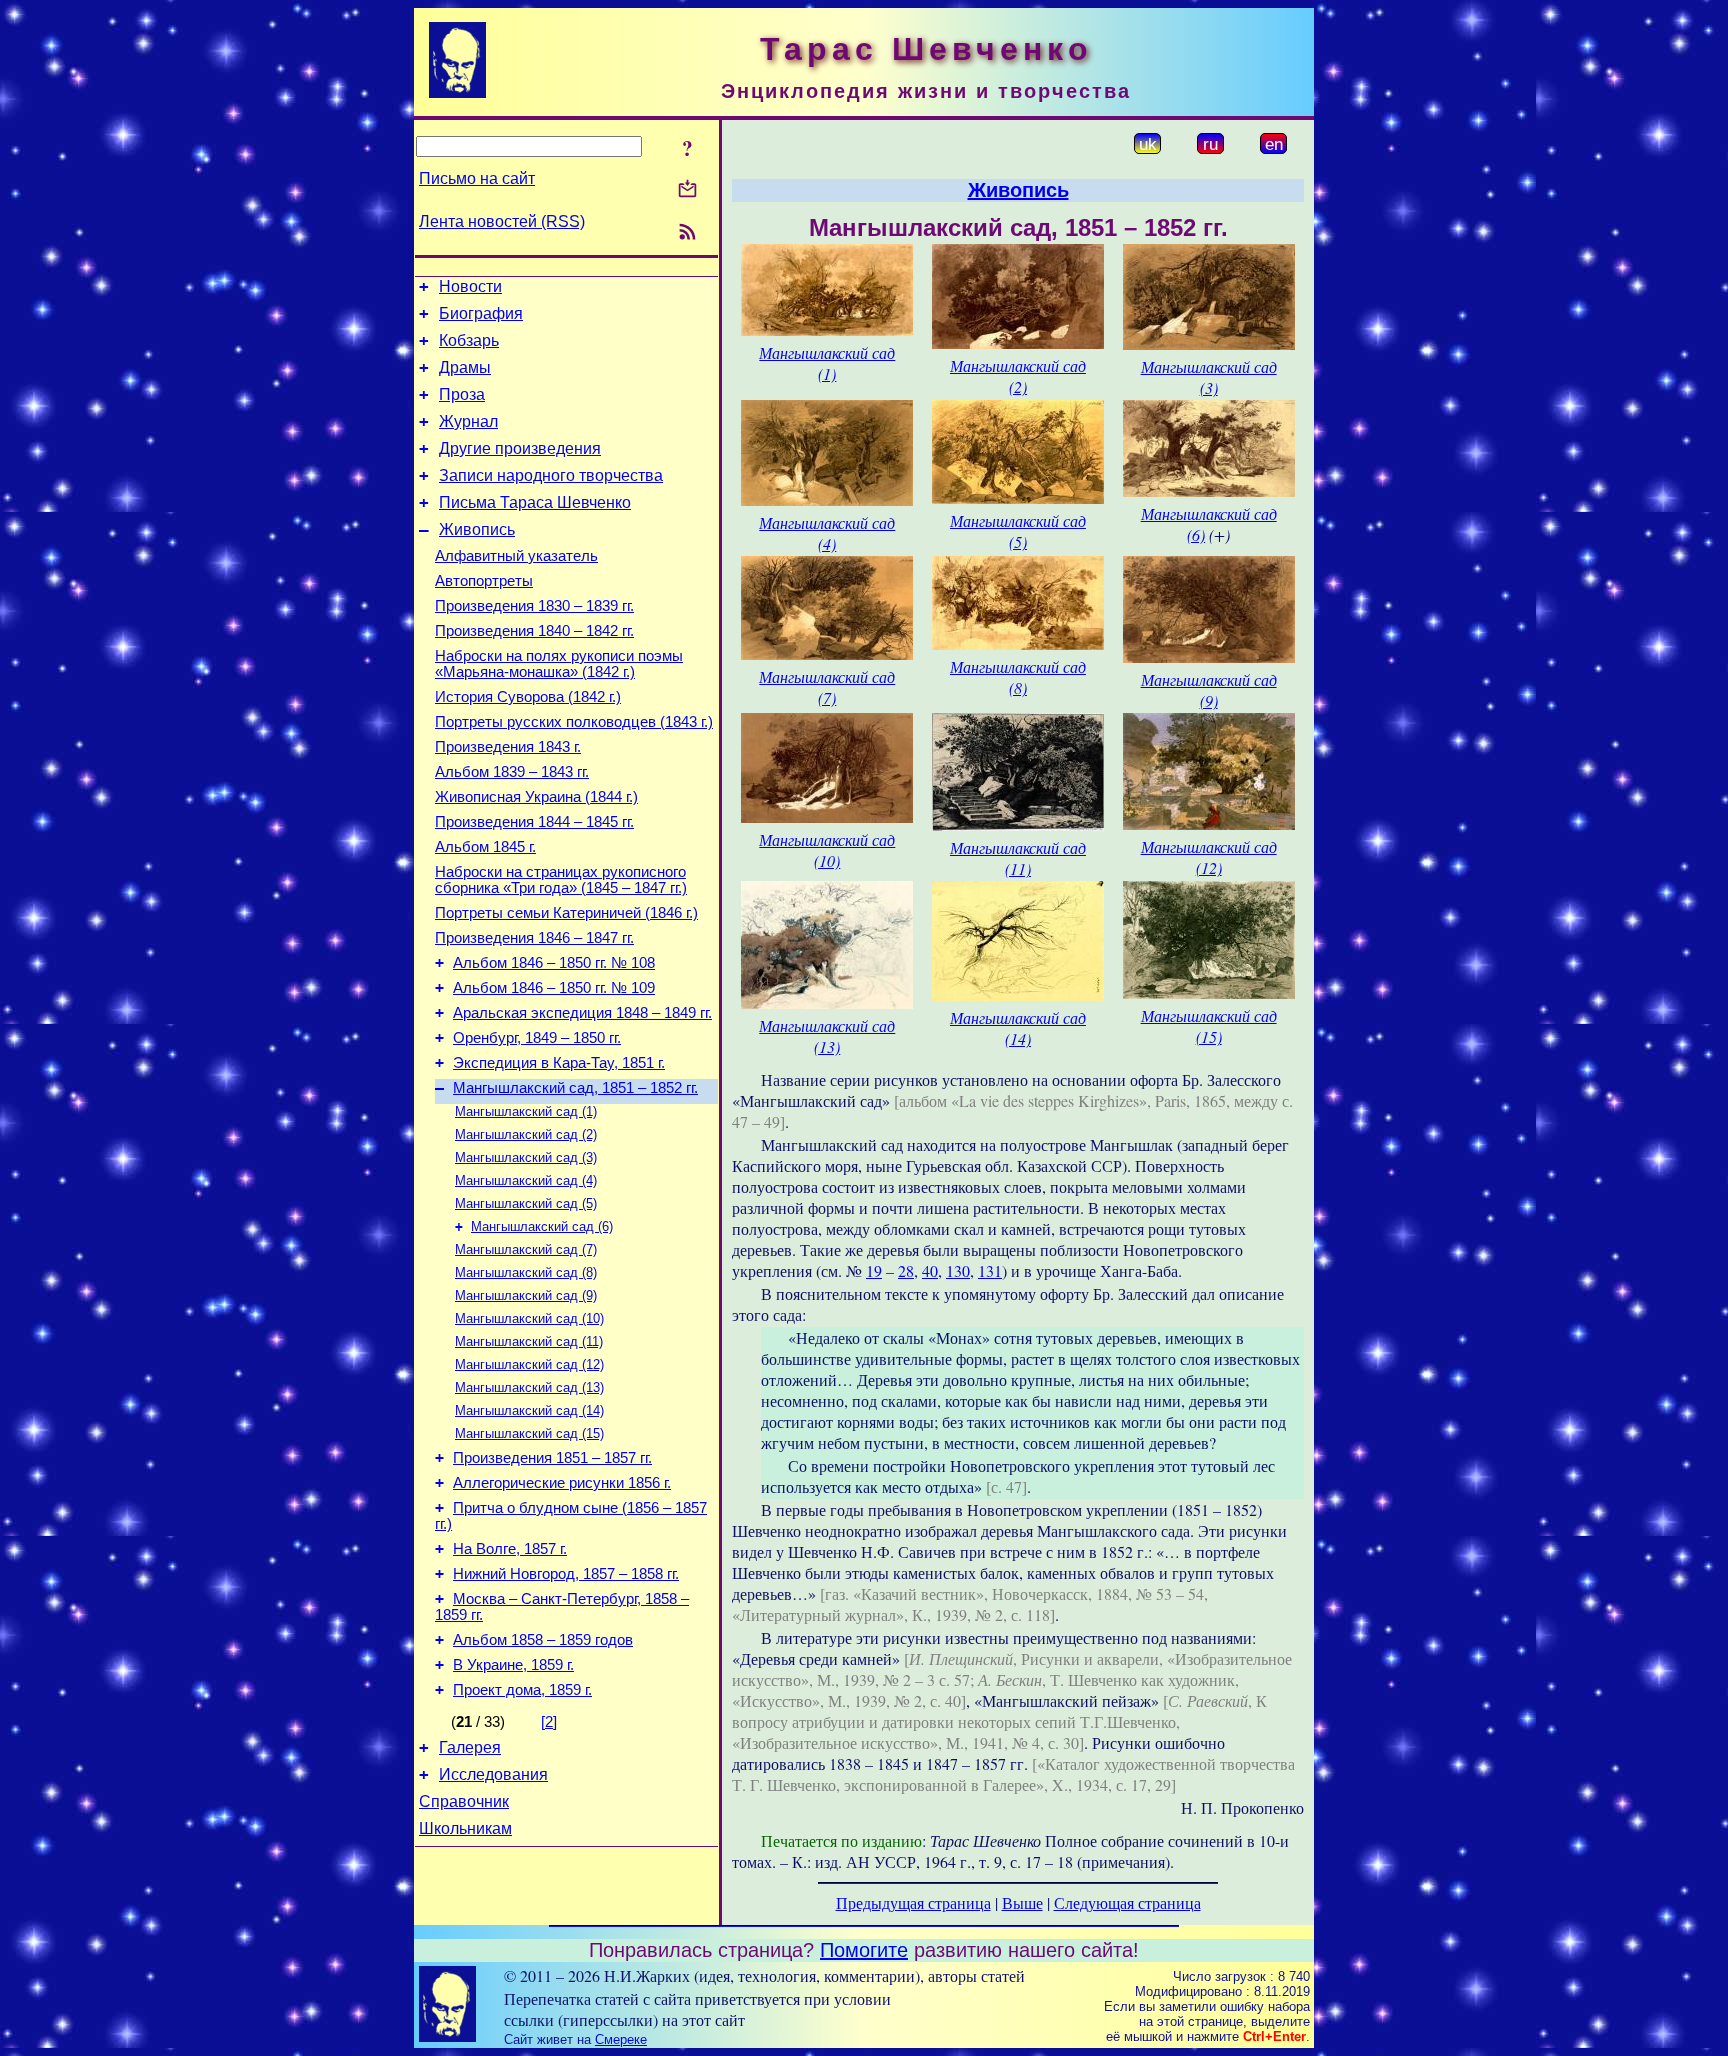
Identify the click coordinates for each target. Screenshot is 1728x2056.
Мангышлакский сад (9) (526, 1295)
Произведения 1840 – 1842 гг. (534, 631)
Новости (470, 286)
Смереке (621, 2039)
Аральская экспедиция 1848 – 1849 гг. (582, 1013)
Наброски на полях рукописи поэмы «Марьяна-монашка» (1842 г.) (559, 664)
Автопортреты (484, 581)
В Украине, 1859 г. (513, 1665)
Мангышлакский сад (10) (529, 1318)
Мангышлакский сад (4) (526, 1180)
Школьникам (465, 1828)
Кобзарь (469, 340)
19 (874, 1270)
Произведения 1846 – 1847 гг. (534, 938)
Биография (481, 313)
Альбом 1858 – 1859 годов (543, 1640)
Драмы (465, 367)
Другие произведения (520, 448)
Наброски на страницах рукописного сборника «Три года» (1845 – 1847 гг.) (561, 880)
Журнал (468, 421)
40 (930, 1270)
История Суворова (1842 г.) (528, 697)
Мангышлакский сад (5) (526, 1203)
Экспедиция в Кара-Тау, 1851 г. (559, 1063)
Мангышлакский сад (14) (529, 1410)
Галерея (470, 1747)
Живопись (477, 529)
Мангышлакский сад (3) (526, 1157)
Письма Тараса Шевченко (535, 502)
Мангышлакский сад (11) (529, 1341)
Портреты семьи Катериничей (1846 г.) (566, 913)
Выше (1022, 1902)
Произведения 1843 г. (508, 747)
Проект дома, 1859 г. (522, 1690)
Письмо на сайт (477, 178)
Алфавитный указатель (516, 556)
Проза (462, 394)
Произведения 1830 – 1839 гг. (534, 606)
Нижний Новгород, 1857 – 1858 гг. (566, 1574)
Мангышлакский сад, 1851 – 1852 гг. (575, 1088)
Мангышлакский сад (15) (529, 1433)
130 (958, 1270)
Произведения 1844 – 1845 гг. (534, 822)
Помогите (864, 1950)
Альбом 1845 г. (485, 847)
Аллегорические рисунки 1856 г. (562, 1483)
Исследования (493, 1774)
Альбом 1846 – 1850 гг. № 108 (554, 963)
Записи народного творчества (551, 475)
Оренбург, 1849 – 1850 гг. (537, 1038)
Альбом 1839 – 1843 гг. (512, 772)
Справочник (464, 1801)
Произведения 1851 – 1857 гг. (552, 1458)
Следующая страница (1127, 1902)
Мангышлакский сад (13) (529, 1387)
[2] (549, 1722)
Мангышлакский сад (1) (526, 1111)
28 (906, 1270)
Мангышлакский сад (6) (542, 1226)
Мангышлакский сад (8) (526, 1272)
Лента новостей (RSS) (502, 221)
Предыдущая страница (913, 1902)
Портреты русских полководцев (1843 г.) (574, 722)
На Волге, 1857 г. (510, 1549)
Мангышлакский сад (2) (526, 1134)
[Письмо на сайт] (687, 190)
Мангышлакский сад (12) (529, 1364)
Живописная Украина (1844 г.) (536, 797)
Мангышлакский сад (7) (526, 1249)
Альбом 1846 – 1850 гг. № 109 (554, 988)
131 (990, 1270)
